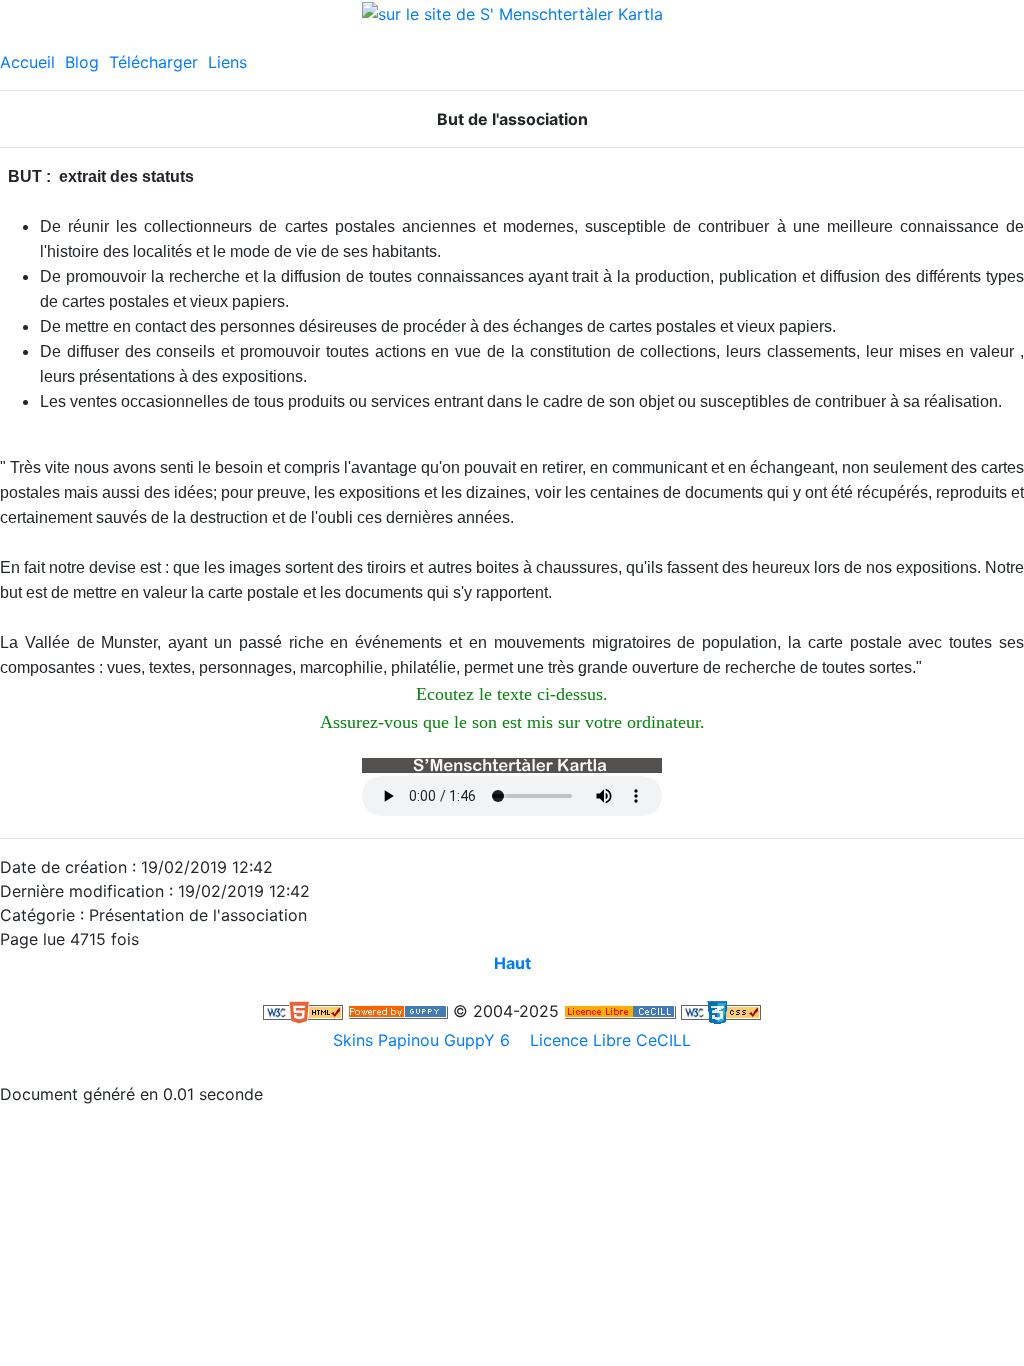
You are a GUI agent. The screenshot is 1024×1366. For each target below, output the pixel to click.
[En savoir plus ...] (620, 1011)
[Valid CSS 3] (721, 1011)
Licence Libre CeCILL (608, 1040)
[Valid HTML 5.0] (303, 1011)
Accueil (27, 62)
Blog (82, 62)
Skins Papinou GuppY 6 (426, 1040)
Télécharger (153, 62)
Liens (227, 62)
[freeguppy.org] (398, 1011)
